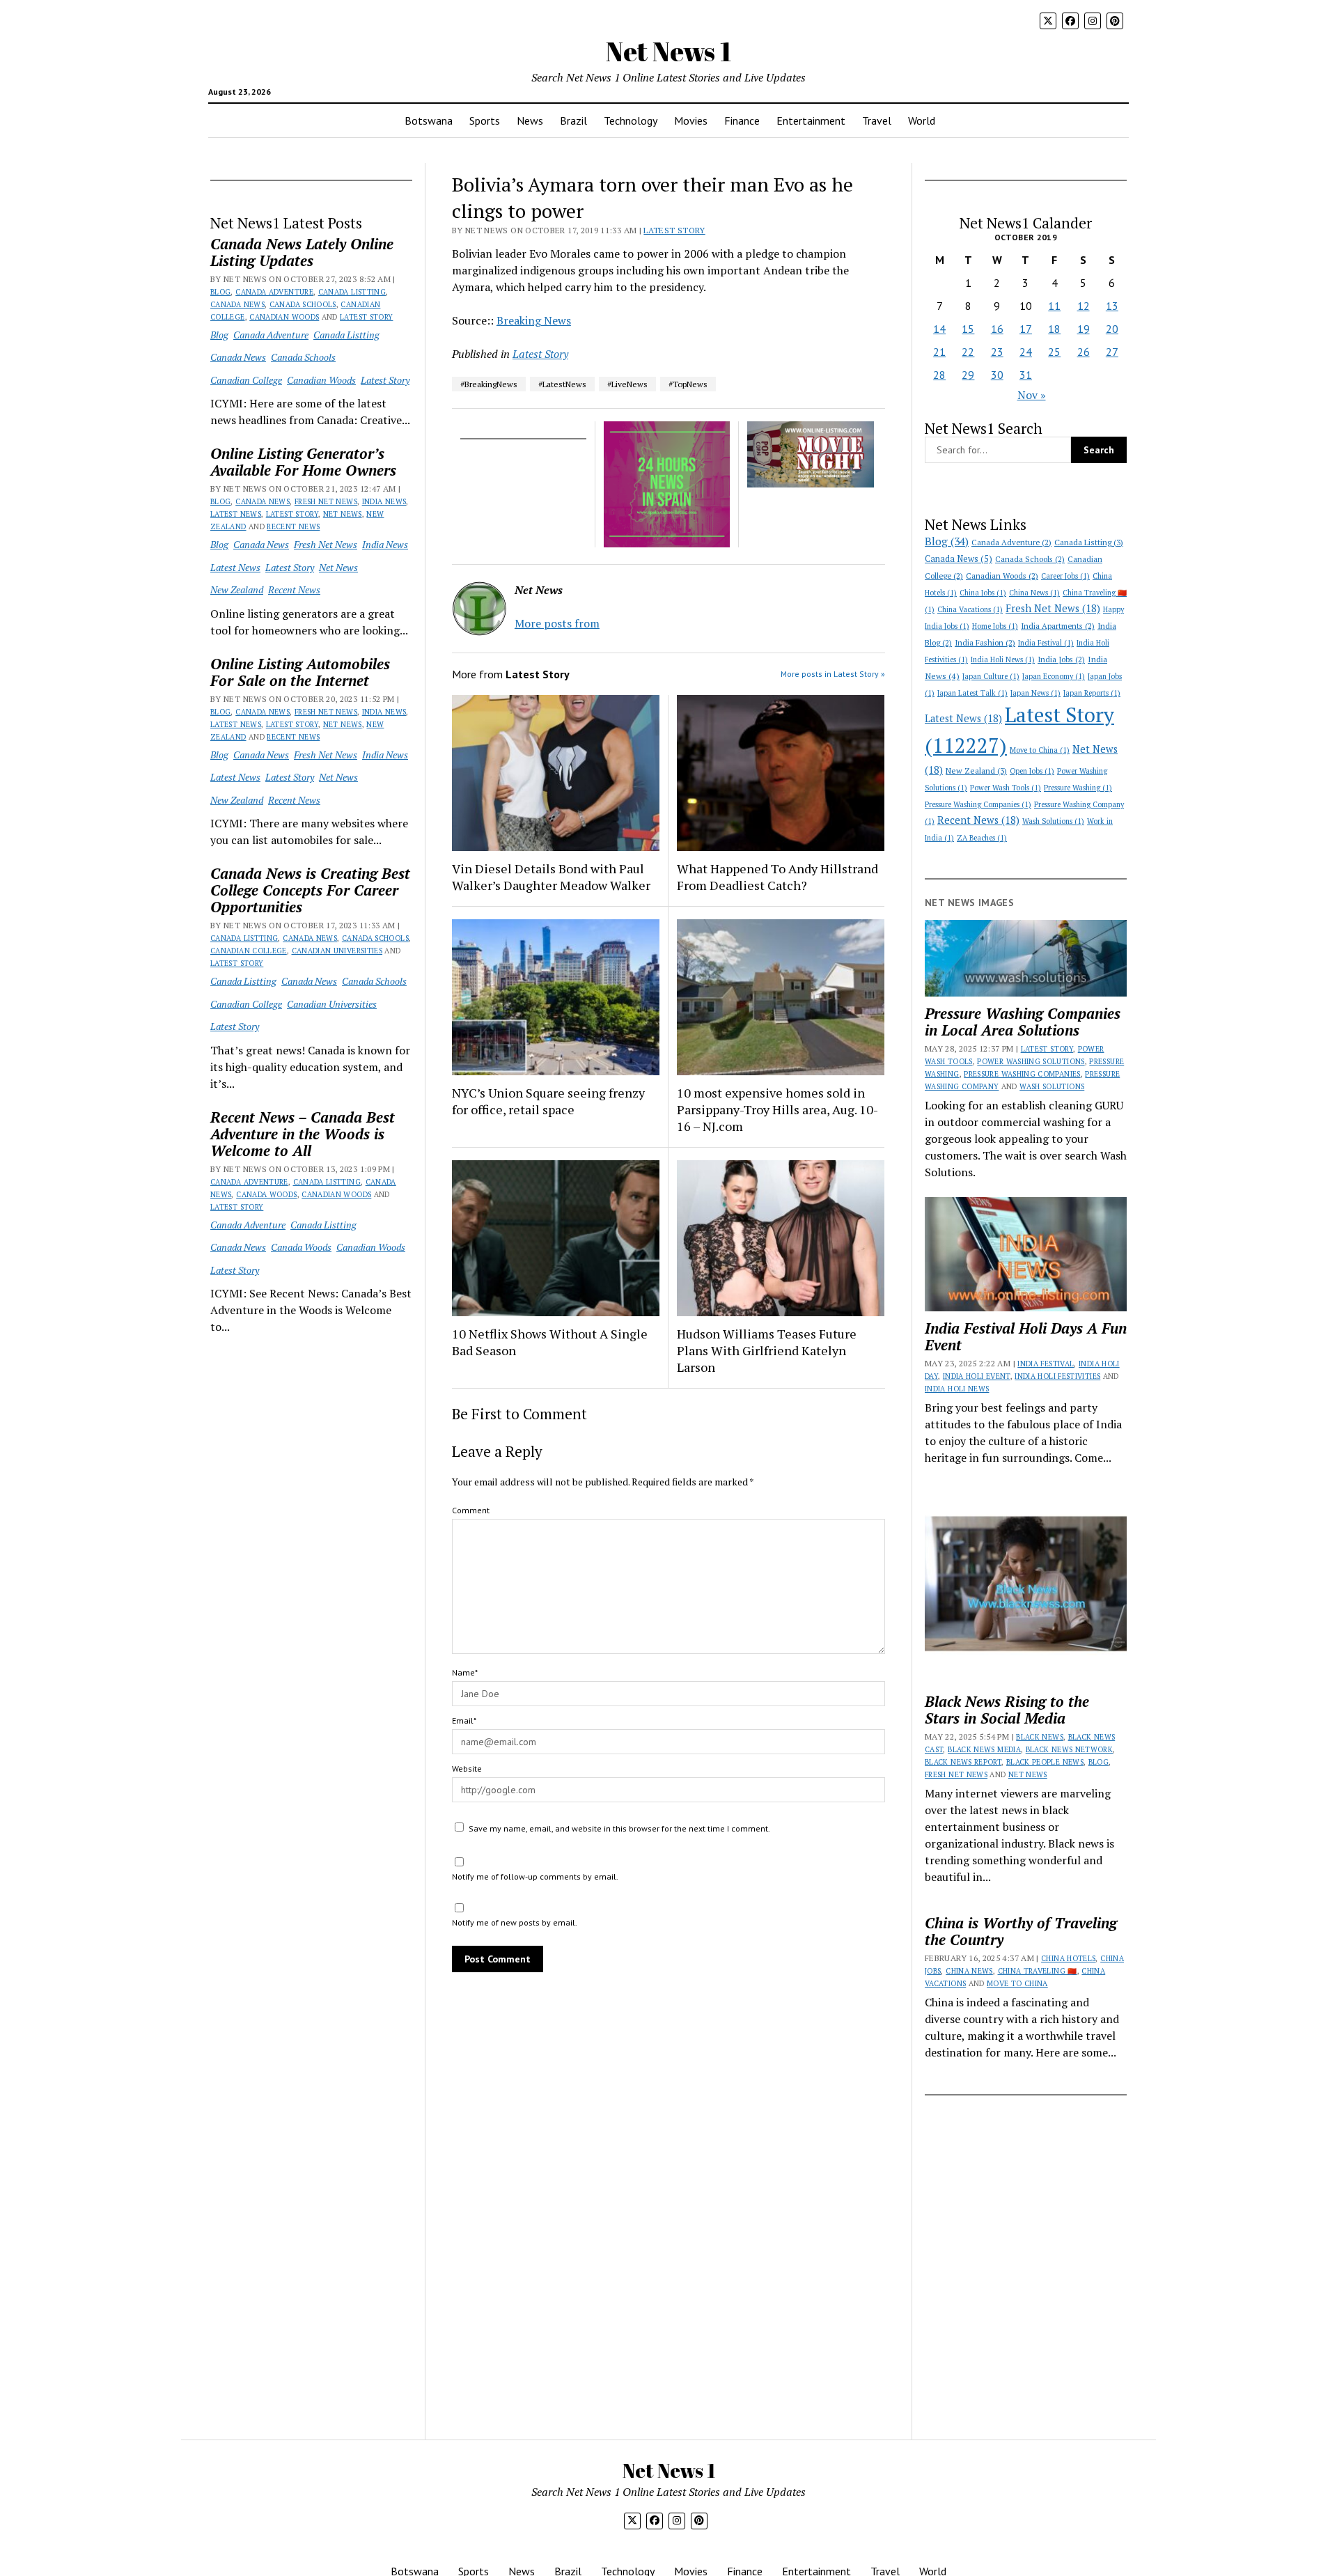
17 (1026, 329)
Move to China (1040, 750)
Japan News (1035, 693)
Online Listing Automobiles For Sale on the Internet (300, 672)
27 (1112, 352)
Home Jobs (995, 626)
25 (1054, 352)
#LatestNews (562, 384)
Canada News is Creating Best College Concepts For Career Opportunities (310, 890)
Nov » (1032, 395)
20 (1112, 329)
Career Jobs (1065, 576)
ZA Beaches (982, 838)
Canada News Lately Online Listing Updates (302, 252)
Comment (471, 1510)
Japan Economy (1054, 676)
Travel (877, 120)
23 (997, 352)
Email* (464, 1720)
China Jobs (983, 593)
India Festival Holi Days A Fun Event (1026, 1336)
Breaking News (534, 320)
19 (1084, 329)
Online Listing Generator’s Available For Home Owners (303, 462)
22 (968, 352)
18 (1054, 329)
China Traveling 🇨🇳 (1038, 1971)
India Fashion (985, 642)
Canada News (237, 304)
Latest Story (366, 317)
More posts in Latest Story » (833, 674)
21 (939, 352)
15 (968, 329)
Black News (1040, 1737)
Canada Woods (266, 1194)
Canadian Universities (337, 951)
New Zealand (237, 590)
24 (1026, 352)
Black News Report (963, 1762)
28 (939, 375)
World (922, 120)
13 (1112, 306)
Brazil (573, 120)
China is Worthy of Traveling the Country (1021, 1931)
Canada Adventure (274, 292)
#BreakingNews (489, 384)
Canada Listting (352, 292)
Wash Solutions (1053, 821)
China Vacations (970, 609)
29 (968, 375)
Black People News (1045, 1762)
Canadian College (246, 380)
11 (1054, 306)
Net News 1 (668, 51)
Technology (631, 120)
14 (939, 329)
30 (997, 375)
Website (467, 1769)
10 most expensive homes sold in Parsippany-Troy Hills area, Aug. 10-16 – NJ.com (777, 1109)
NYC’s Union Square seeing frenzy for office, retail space (548, 1101)
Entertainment (811, 120)
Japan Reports (1092, 693)
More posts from (557, 623)
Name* (465, 1672)
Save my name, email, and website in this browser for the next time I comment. (619, 1828)
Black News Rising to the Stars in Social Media (1007, 1710)
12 (1084, 306)
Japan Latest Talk (972, 693)
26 (1084, 352)
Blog (220, 292)
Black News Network (1069, 1749)
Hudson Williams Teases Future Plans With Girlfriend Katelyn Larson (767, 1350)
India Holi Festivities (1057, 1376)
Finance (742, 120)
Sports (485, 120)
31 (1026, 375)
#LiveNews (627, 384)
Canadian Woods (284, 317)
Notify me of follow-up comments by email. (535, 1876)
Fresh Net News (326, 501)
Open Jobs (1032, 771)
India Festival (1046, 643)
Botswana (429, 120)
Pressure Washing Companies (978, 804)
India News (384, 501)
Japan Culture (991, 676)
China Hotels (1068, 1958)
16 (997, 329)
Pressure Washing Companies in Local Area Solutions (1023, 1022)
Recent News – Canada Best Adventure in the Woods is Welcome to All (303, 1134)
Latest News (236, 514)
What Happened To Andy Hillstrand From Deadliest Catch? (777, 877)
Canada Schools (303, 304)
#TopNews (688, 384)
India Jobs (1061, 659)
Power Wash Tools (1006, 788)
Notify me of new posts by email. (515, 1922)
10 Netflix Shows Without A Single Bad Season (550, 1342)
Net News (343, 514)
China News (1034, 593)
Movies (691, 120)
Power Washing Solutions (1031, 1061)
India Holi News (1003, 659)
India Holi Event (977, 1376)
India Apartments (1058, 626)
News (530, 120)
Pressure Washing (1078, 788)
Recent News (293, 526)
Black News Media (984, 1749)
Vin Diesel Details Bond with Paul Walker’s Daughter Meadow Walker (551, 877)
